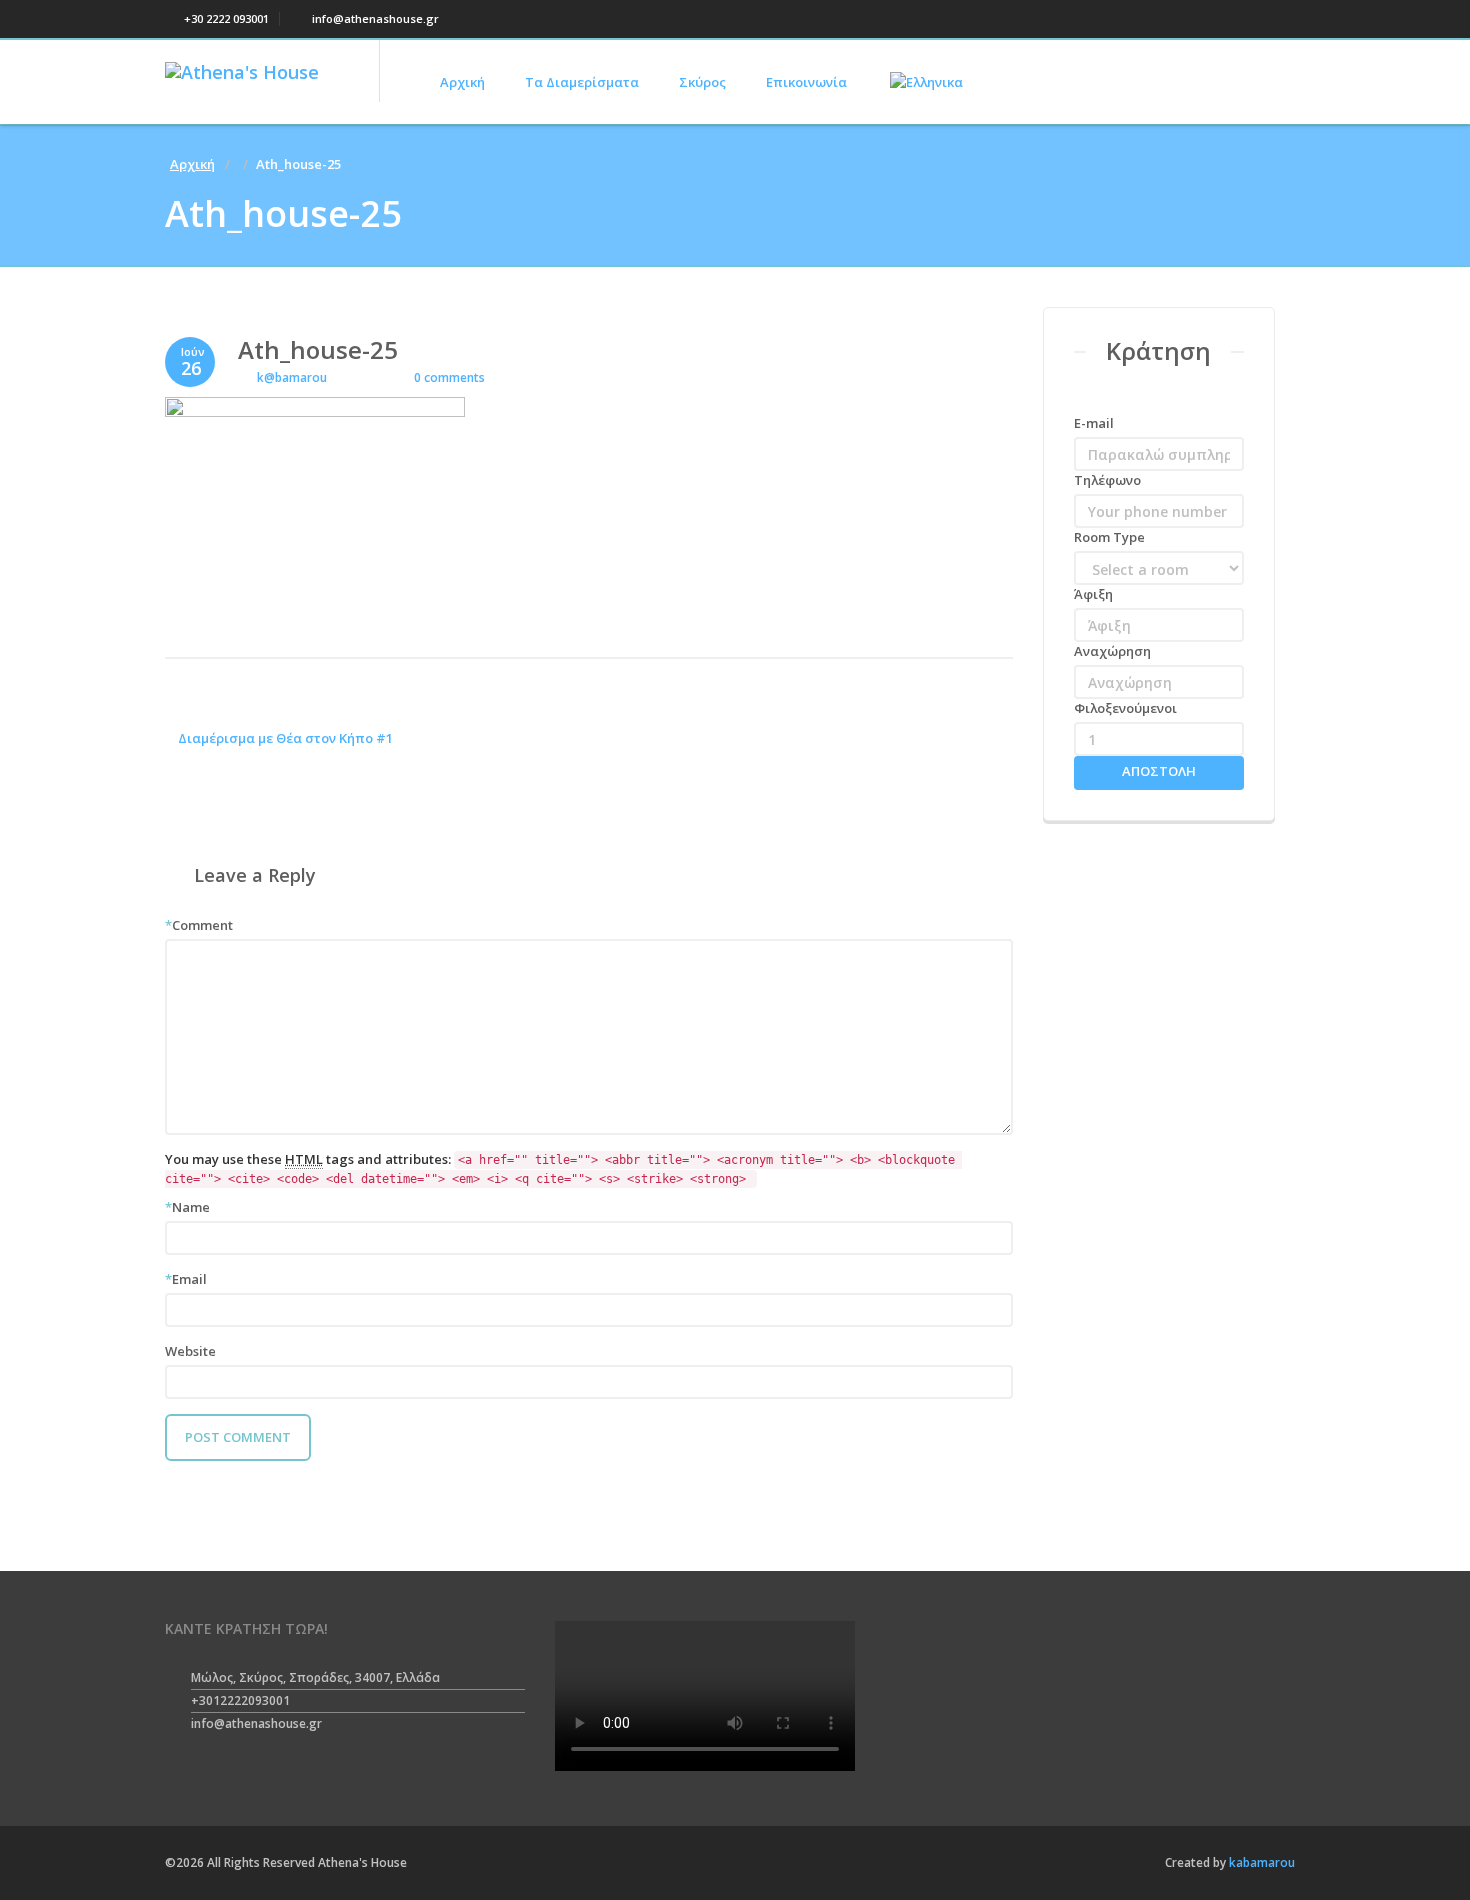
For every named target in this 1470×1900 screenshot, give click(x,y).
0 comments (448, 377)
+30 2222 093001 (225, 18)
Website (190, 1351)
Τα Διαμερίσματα (582, 82)
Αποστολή (1159, 771)
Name (187, 1207)
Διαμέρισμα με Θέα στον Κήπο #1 (284, 738)
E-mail (1094, 423)
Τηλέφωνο (1107, 480)
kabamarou (1260, 1862)
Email (186, 1279)
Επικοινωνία (806, 82)
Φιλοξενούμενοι (1125, 708)
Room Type (1109, 537)
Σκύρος (702, 82)
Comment (199, 925)
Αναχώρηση (1112, 651)
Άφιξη (1093, 594)
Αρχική (462, 82)
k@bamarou (292, 377)
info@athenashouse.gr (374, 18)
